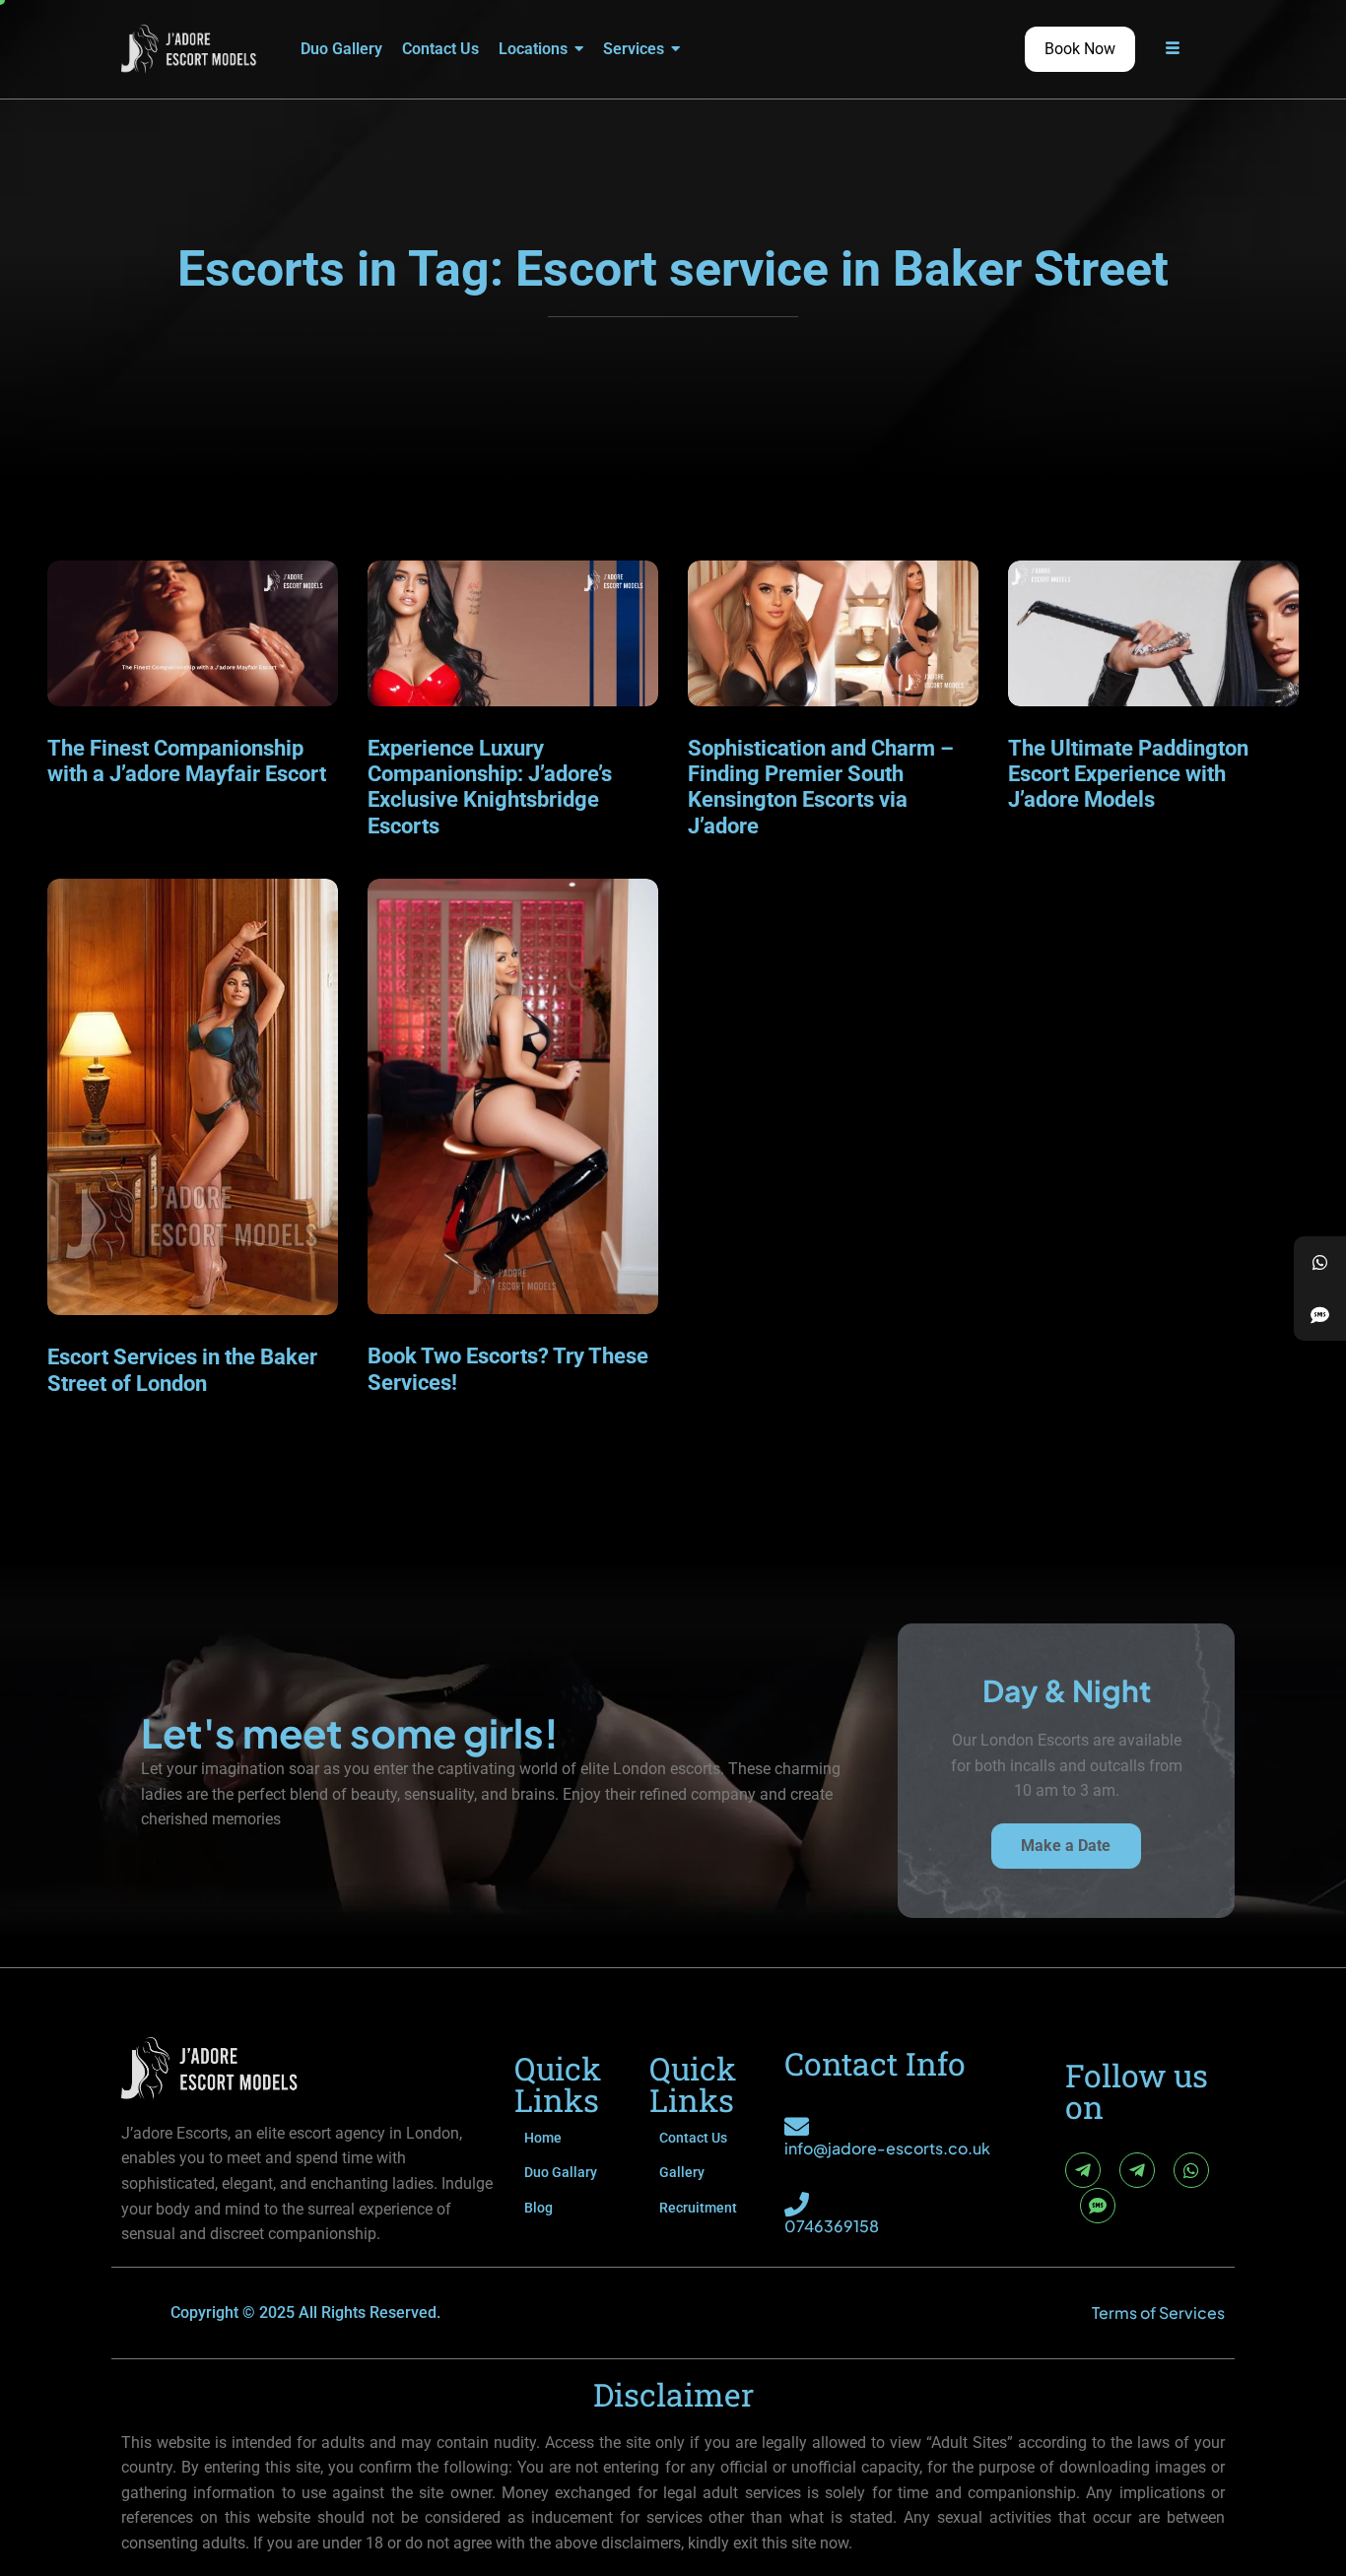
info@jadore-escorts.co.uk (887, 2148)
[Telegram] (1083, 2170)
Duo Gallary (561, 2172)
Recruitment (698, 2208)
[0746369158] (797, 2204)
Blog (538, 2208)
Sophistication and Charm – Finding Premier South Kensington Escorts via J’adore (821, 787)
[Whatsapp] (1191, 2170)
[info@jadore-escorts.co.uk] (797, 2126)
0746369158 (832, 2226)
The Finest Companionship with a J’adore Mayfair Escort (187, 761)
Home (543, 2138)
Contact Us (693, 2138)
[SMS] (1098, 2206)
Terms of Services (1158, 2312)
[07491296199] (1320, 1315)
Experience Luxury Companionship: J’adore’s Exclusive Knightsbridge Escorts (490, 787)
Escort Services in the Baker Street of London (182, 1370)
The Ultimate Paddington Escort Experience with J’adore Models (1128, 774)
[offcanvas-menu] (1173, 49)
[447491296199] (1320, 1262)
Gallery (682, 2172)
